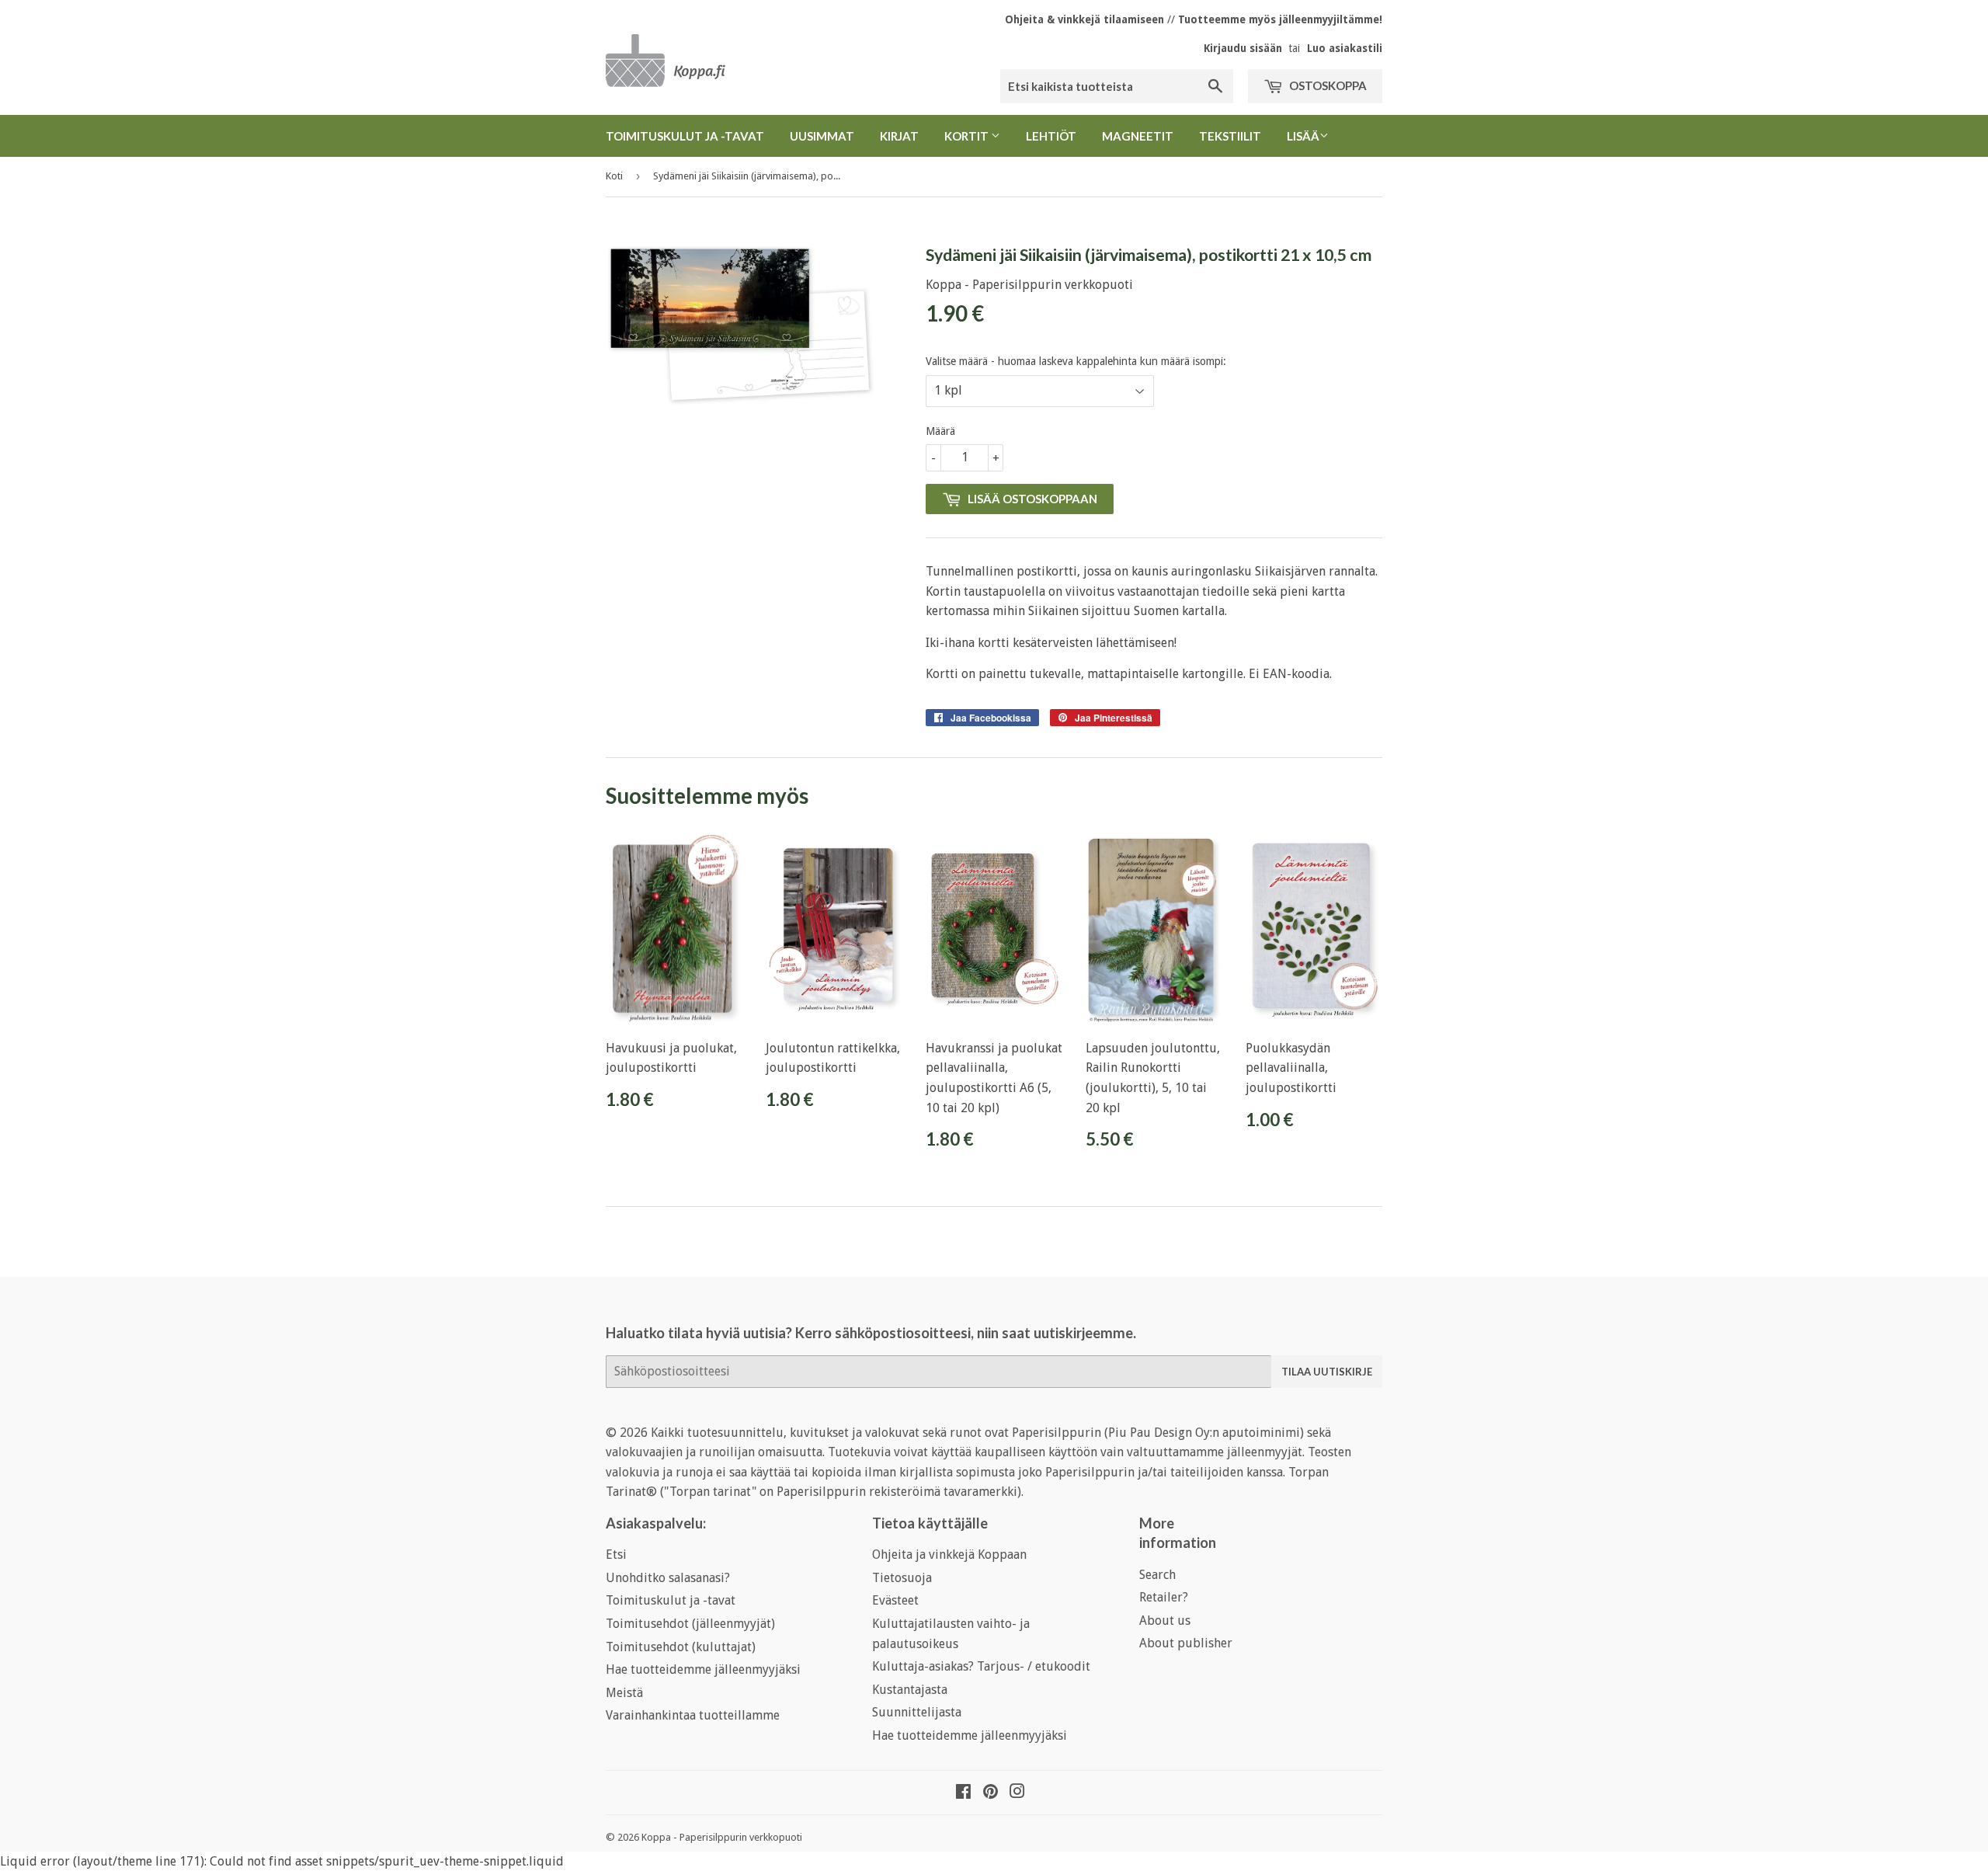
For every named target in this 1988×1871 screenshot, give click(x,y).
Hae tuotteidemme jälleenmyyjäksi (703, 1669)
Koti (614, 176)
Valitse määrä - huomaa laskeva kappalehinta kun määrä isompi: (1076, 361)
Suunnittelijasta (917, 1712)
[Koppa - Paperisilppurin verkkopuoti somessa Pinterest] (991, 1793)
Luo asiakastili (1345, 48)
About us (1165, 1621)
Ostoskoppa (1327, 85)
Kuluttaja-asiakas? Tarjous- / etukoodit (981, 1666)
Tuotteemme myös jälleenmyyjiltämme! (1280, 19)
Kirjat (899, 136)
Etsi (616, 1555)
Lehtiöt (1051, 136)
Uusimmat (822, 136)
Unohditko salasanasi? (668, 1578)
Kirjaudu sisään (1243, 48)
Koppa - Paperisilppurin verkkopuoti (722, 1837)
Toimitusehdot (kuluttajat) (681, 1647)
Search (1157, 1575)
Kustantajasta (910, 1690)
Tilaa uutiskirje (1327, 1372)
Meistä (624, 1693)
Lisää (1303, 136)
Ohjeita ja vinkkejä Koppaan (949, 1555)
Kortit (968, 136)
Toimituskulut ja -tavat (685, 136)
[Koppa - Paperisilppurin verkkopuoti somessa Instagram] (1017, 1793)
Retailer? (1164, 1597)
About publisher (1186, 1643)
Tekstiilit (1230, 136)
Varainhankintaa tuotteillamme (693, 1715)
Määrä (940, 431)
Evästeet (895, 1600)
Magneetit (1138, 136)
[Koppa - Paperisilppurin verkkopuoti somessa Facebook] (963, 1793)
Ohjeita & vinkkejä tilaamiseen (1084, 19)
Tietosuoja (902, 1578)
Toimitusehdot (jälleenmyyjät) (690, 1624)
